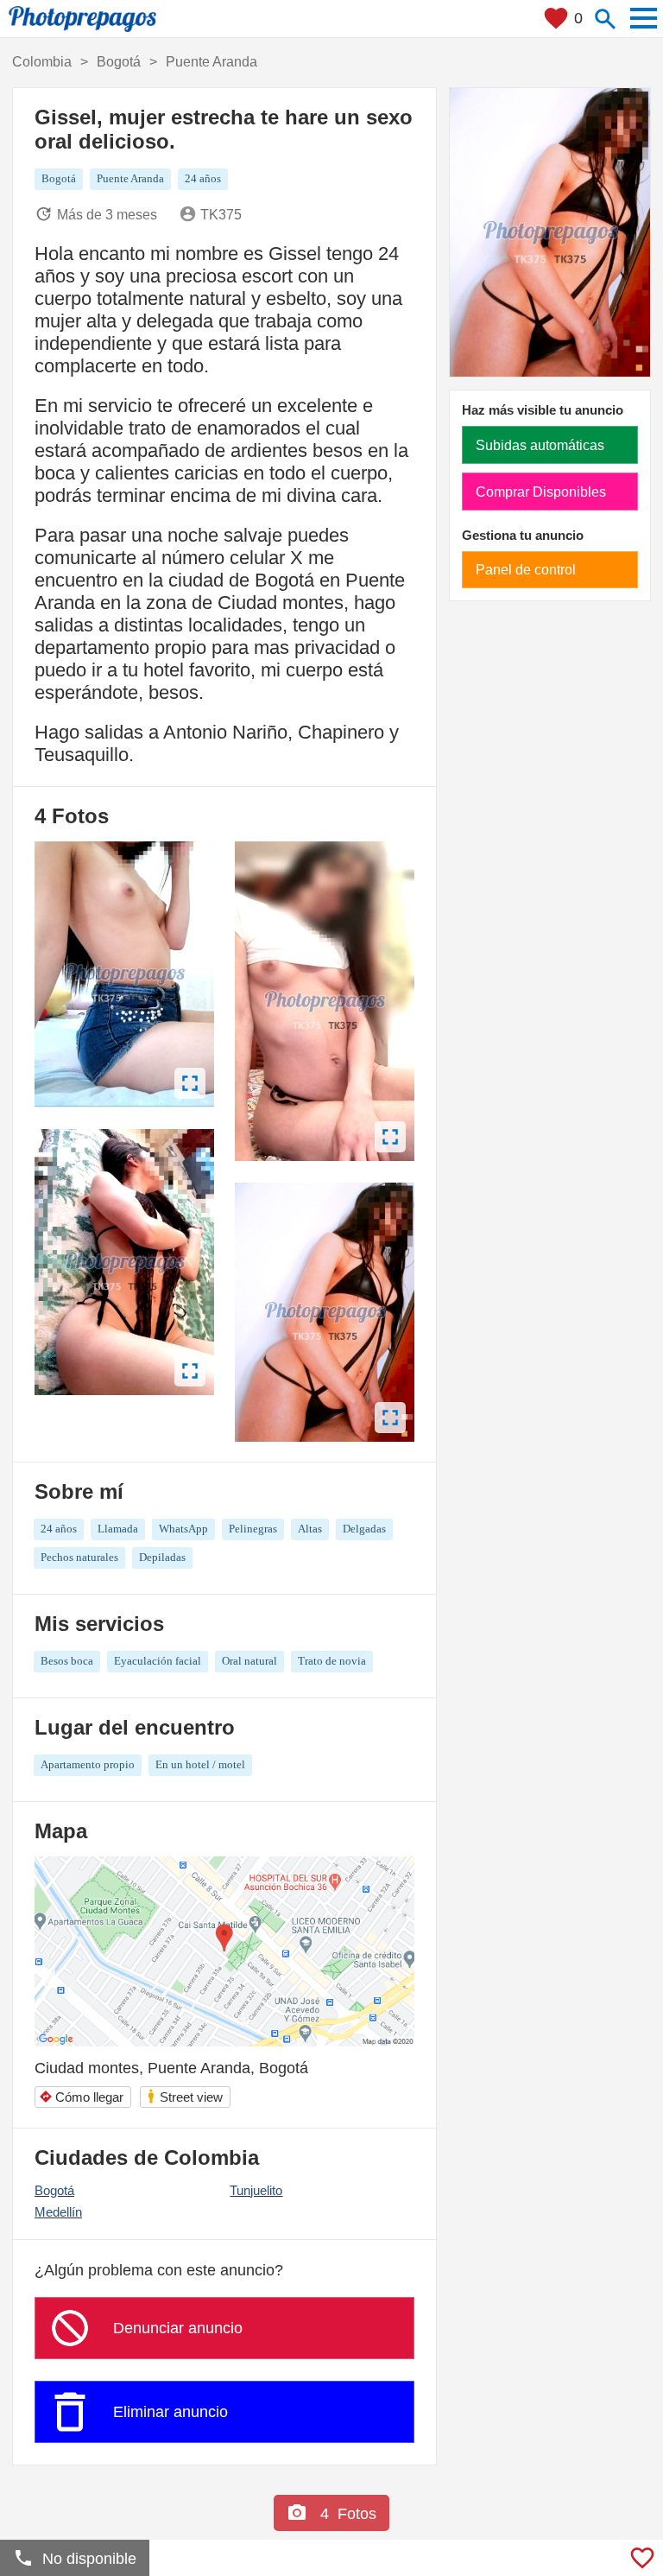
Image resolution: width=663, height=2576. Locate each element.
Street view (184, 2096)
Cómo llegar (81, 2097)
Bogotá (54, 2190)
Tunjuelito (256, 2190)
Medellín (58, 2212)
